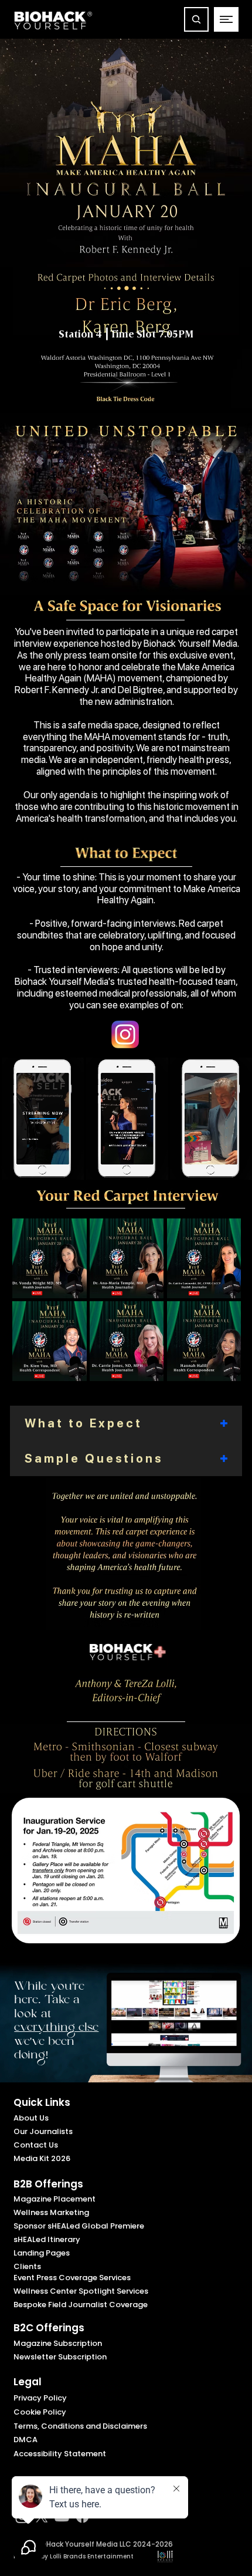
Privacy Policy (40, 2398)
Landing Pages (42, 2253)
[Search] (196, 19)
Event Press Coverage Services (72, 2278)
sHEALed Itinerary (47, 2239)
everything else (56, 2029)
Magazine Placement (55, 2199)
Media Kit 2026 (42, 2158)
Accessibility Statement (60, 2454)
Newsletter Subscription (60, 2357)
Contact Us (36, 2145)
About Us (31, 2118)
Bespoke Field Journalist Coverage (81, 2305)
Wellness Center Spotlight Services (81, 2291)
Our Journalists (43, 2131)
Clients (27, 2266)
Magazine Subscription (58, 2343)
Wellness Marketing (51, 2212)
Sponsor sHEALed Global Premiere (79, 2226)
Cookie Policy (40, 2412)
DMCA (25, 2440)
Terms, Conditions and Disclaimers (80, 2426)
